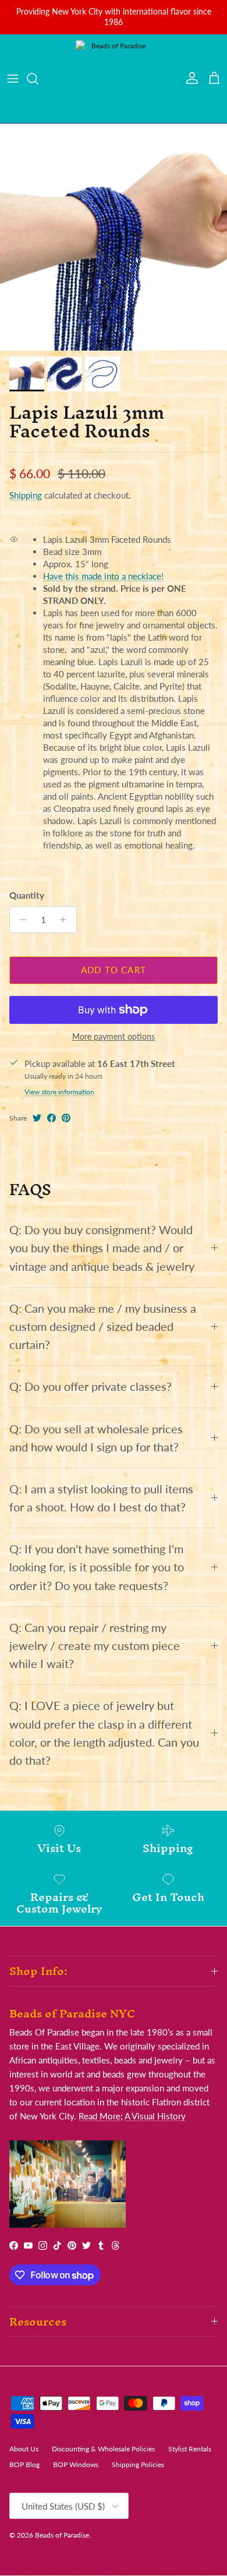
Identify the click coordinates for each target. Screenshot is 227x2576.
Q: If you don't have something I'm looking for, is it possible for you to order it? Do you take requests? (97, 1567)
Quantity (27, 895)
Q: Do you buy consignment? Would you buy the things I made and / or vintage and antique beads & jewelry (102, 1248)
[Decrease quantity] (20, 920)
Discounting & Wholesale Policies (103, 2449)
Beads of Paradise (62, 2535)
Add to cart (114, 970)
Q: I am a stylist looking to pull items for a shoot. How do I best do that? (101, 1498)
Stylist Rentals (190, 2449)
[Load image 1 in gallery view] (114, 237)
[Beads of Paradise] (114, 79)
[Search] (38, 79)
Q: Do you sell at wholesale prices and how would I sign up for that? (96, 1438)
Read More (100, 2116)
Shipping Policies (138, 2464)
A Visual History (155, 2116)
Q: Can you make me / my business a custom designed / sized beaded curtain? (103, 1326)
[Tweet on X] (37, 1118)
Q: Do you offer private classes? (91, 1386)
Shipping (26, 495)
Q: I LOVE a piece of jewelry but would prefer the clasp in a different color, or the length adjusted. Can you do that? (104, 1733)
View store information (59, 1092)
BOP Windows (76, 2464)
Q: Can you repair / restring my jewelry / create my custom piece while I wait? (95, 1646)
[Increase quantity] (66, 920)
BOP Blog (24, 2464)
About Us (24, 2449)
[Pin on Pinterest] (66, 1118)
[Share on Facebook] (52, 1118)
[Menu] (13, 79)
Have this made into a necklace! (103, 576)
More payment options (114, 1037)
